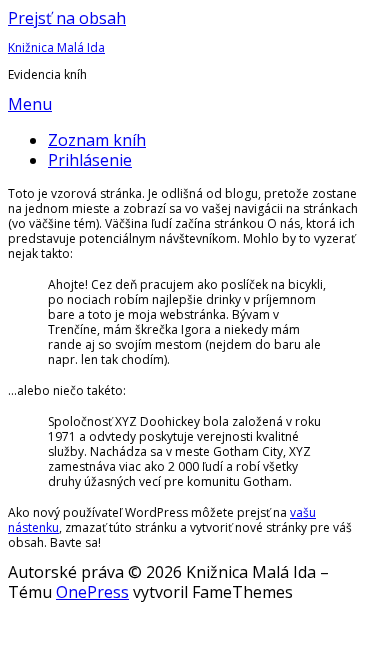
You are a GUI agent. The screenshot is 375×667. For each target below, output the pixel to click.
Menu (30, 104)
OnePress (92, 592)
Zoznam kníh (97, 140)
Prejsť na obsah (67, 18)
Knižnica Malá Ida (56, 47)
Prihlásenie (90, 160)
